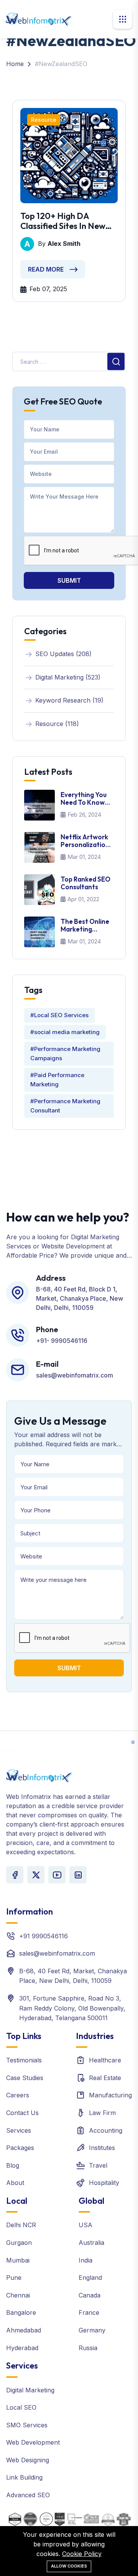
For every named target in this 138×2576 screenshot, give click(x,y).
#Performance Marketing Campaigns (65, 1053)
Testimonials (24, 2060)
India (85, 2260)
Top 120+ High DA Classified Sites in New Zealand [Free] (63, 221)
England (90, 2278)
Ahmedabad (24, 2330)
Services (19, 2130)
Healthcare (105, 2060)
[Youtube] (57, 1875)
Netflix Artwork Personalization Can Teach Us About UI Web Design (85, 841)
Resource (44, 120)
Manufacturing (110, 2095)
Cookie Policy (82, 2554)
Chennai (18, 2295)
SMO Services (27, 2425)
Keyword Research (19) (69, 700)
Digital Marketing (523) (68, 677)
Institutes (102, 2148)
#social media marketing (65, 1032)
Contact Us (22, 2113)
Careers (18, 2095)
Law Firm (102, 2113)
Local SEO (21, 2407)
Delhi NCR (21, 2225)
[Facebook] (15, 1875)
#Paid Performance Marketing (57, 1080)
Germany (92, 2330)
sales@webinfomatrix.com (57, 1953)
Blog (13, 2165)
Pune (14, 2278)
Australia (91, 2243)
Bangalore (21, 2312)
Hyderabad (22, 2348)
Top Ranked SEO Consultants (85, 883)
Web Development (33, 2442)
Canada (90, 2295)
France (89, 2312)
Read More (46, 269)
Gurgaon (19, 2243)
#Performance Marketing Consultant (65, 1106)
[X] (36, 1875)
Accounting (106, 2130)
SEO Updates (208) (63, 654)
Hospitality (104, 2183)
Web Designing (28, 2460)
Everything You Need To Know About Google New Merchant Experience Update (84, 799)
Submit (69, 580)
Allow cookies (69, 2566)
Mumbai (18, 2260)
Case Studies (25, 2078)
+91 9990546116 (44, 1936)
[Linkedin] (78, 1875)
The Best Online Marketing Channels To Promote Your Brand (85, 926)
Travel (98, 2165)
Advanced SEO (28, 2495)
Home (15, 64)
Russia (88, 2348)
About (15, 2183)
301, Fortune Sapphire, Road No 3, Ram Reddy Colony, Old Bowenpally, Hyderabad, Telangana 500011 (72, 2008)
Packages (20, 2148)
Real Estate (105, 2078)
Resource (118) (57, 724)
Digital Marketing (30, 2390)
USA (85, 2225)
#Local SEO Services (59, 1015)
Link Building (24, 2477)
